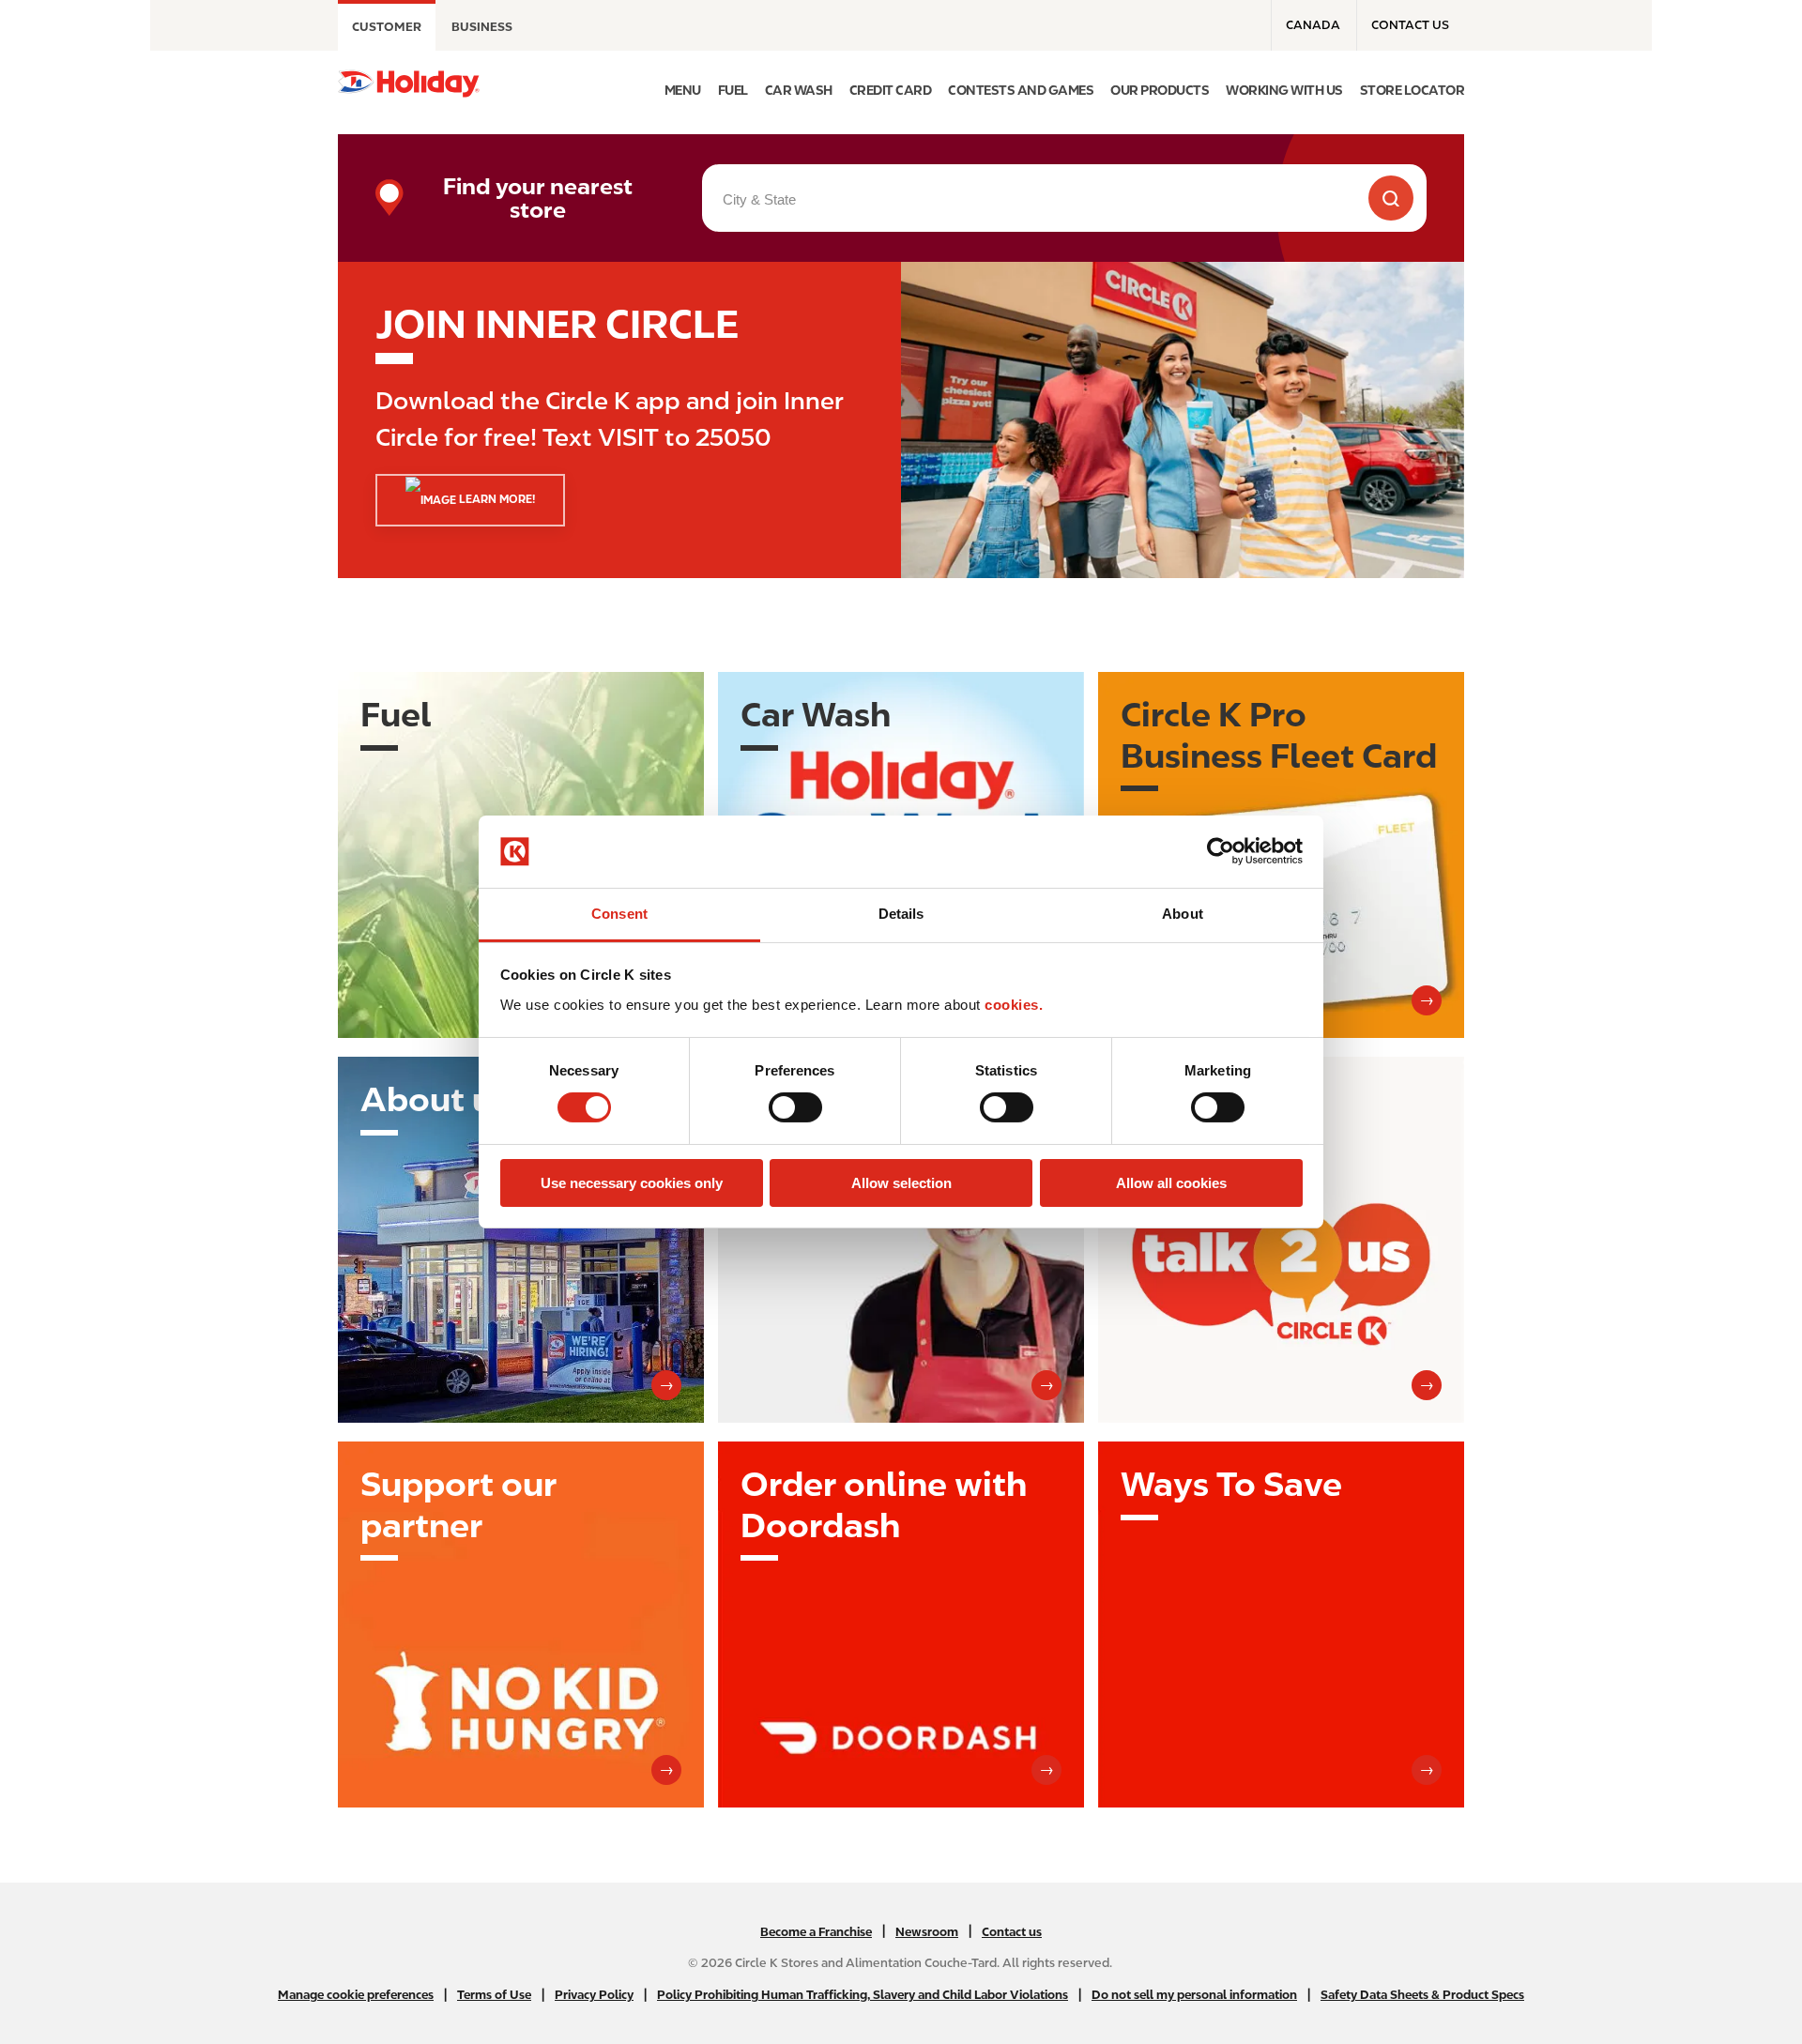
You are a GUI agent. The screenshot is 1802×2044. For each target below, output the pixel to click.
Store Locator (1413, 90)
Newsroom (927, 1932)
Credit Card (891, 90)
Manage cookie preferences (356, 1995)
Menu (683, 90)
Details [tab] (901, 914)
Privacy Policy (594, 1995)
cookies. (1014, 1005)
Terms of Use (494, 1995)
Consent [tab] (619, 914)
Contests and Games (1021, 90)
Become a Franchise (816, 1932)
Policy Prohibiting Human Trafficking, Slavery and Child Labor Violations (863, 1995)
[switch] (795, 1107)
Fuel (733, 90)
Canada (1313, 25)
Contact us (1410, 25)
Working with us (1284, 90)
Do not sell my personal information (1194, 1995)
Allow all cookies (1171, 1183)
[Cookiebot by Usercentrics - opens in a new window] (1221, 851)
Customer (387, 27)
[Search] (1391, 198)
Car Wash (799, 90)
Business (482, 27)
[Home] (409, 84)
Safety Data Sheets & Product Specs (1422, 1995)
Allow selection (901, 1183)
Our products (1160, 90)
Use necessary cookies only (632, 1183)
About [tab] (1183, 914)
